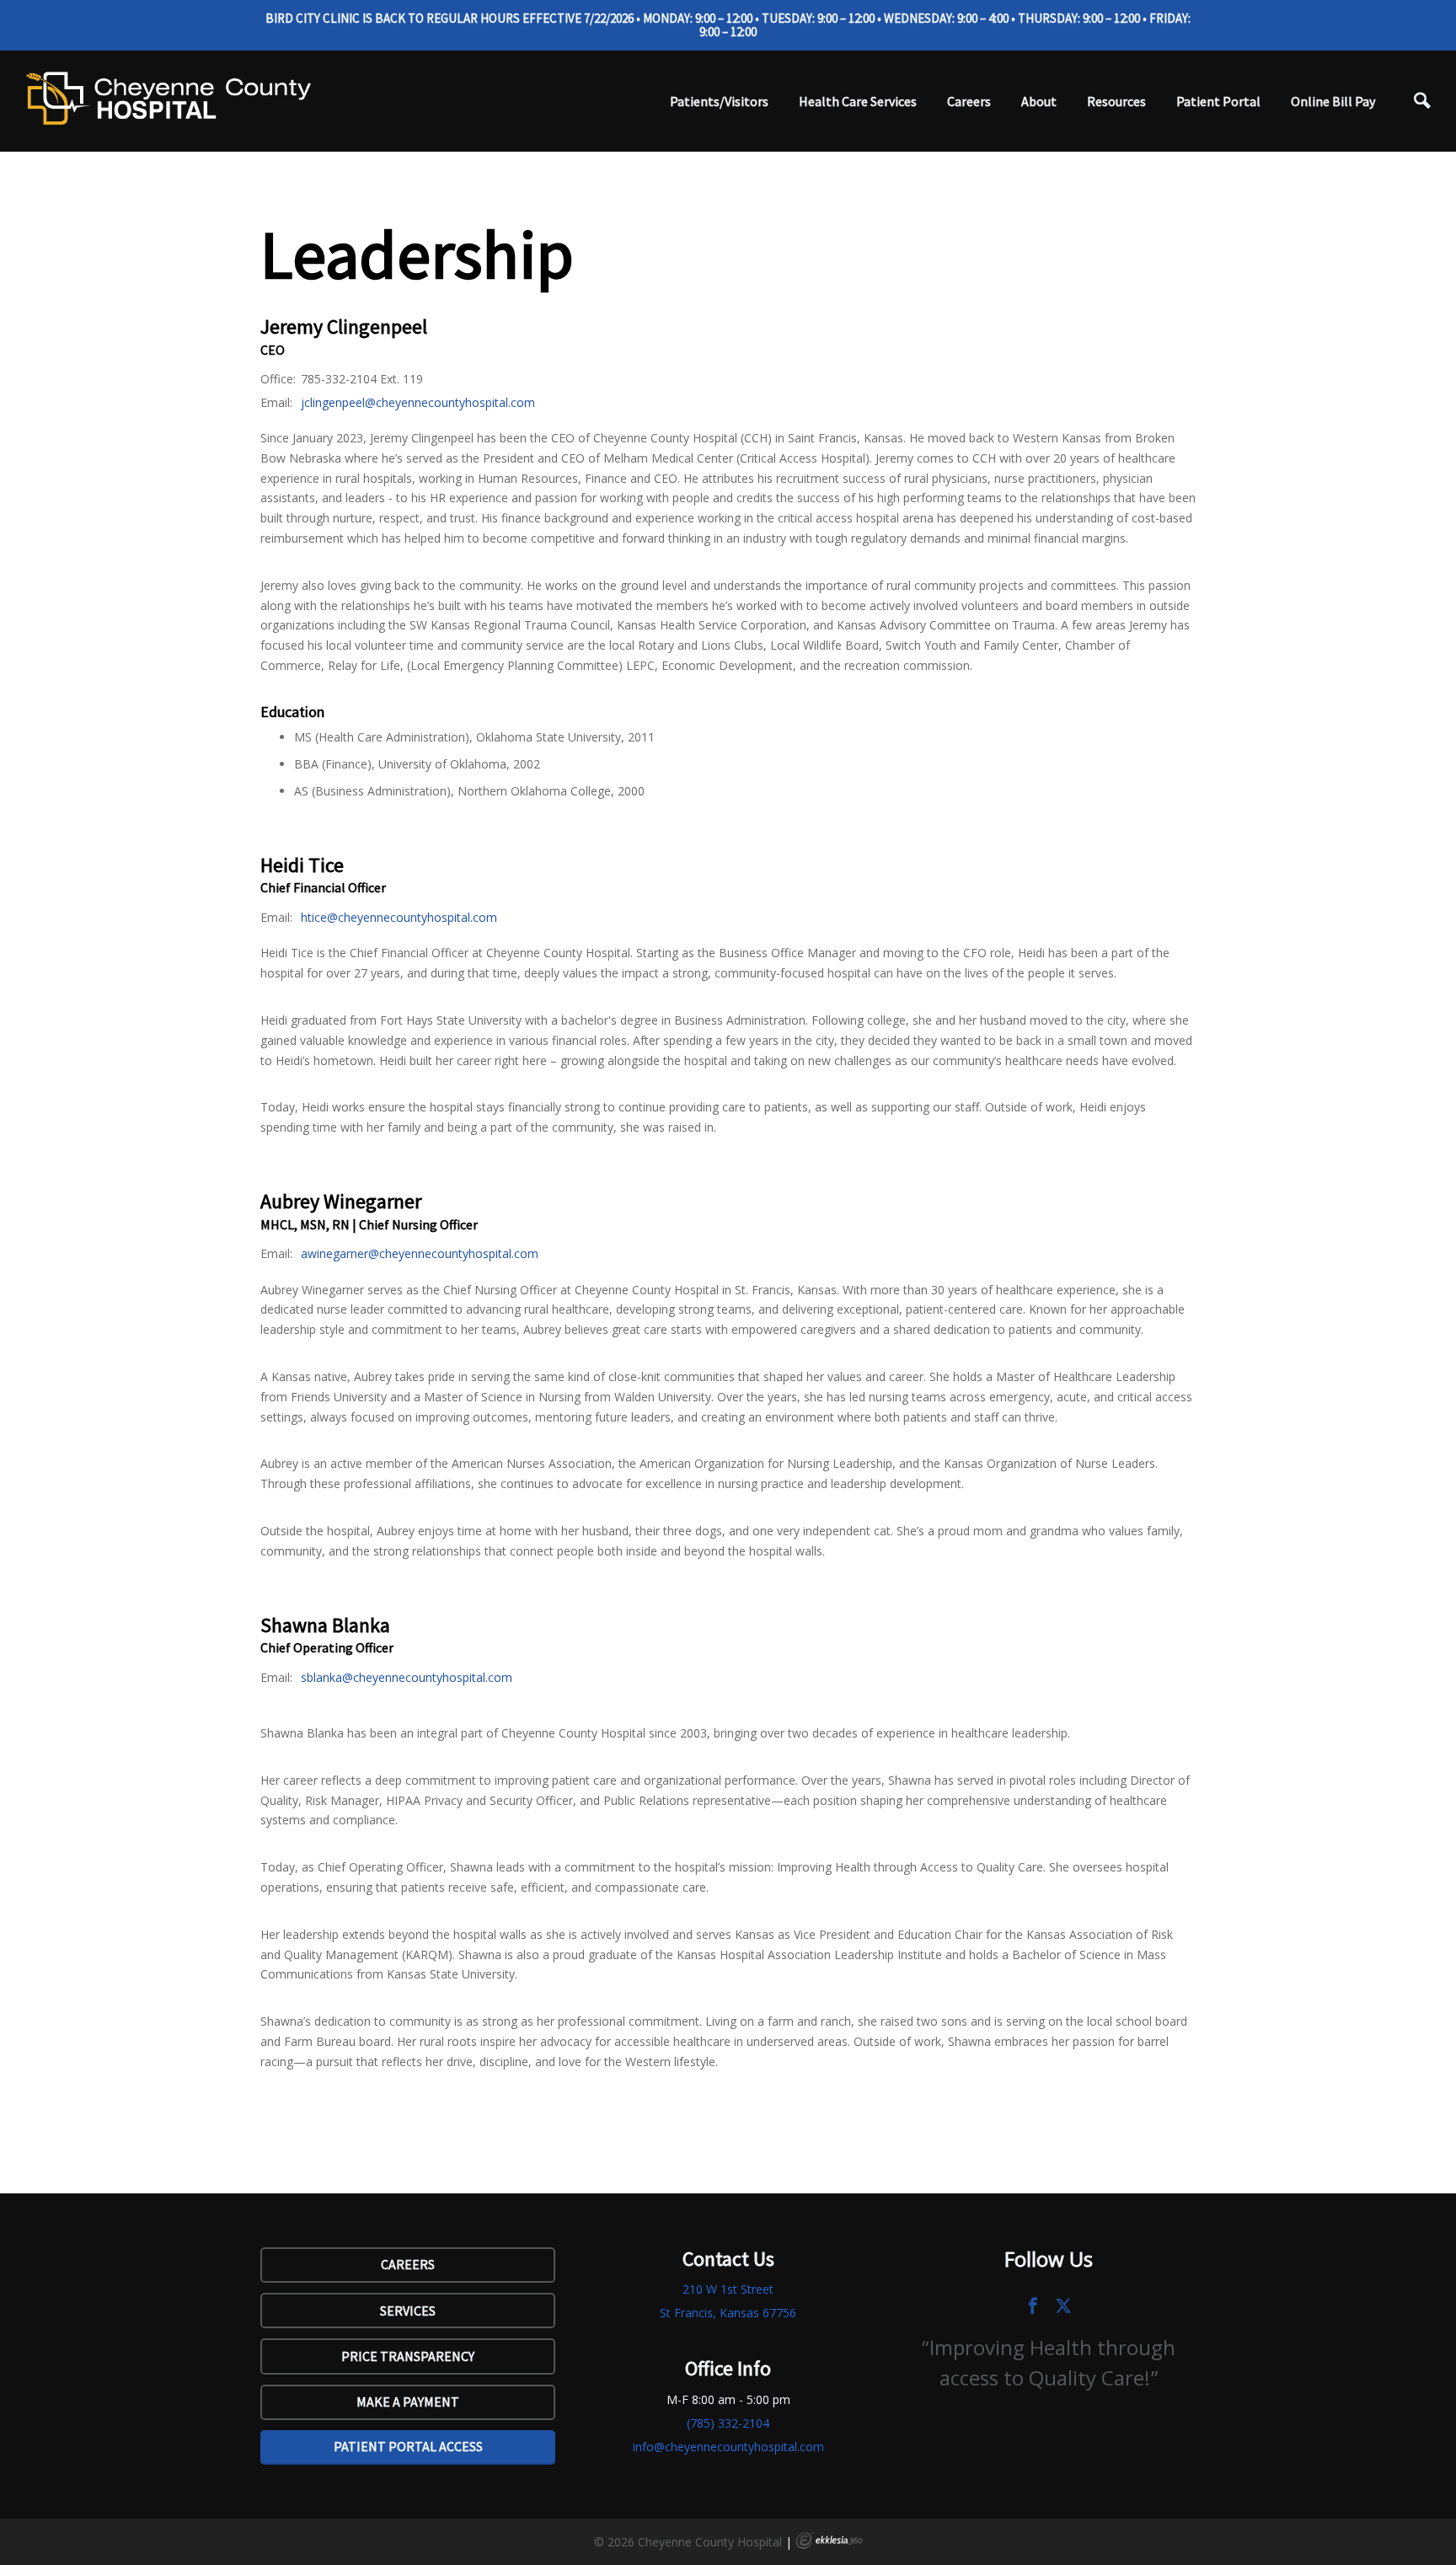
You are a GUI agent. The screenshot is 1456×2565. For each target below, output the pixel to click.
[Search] (1422, 101)
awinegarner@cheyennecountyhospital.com (420, 1253)
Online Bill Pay (1333, 101)
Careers (969, 101)
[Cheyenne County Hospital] (169, 98)
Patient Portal (1218, 101)
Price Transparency (408, 2356)
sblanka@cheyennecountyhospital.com (407, 1677)
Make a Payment (408, 2402)
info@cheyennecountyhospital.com (728, 2447)
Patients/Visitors (719, 101)
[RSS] (1063, 2305)
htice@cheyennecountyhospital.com (399, 917)
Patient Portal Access (408, 2446)
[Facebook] (1033, 2305)
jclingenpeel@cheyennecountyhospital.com (418, 402)
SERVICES (408, 2311)
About (1039, 101)
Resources (1116, 101)
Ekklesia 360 (829, 2541)
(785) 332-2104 (728, 2423)
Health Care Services (858, 101)
